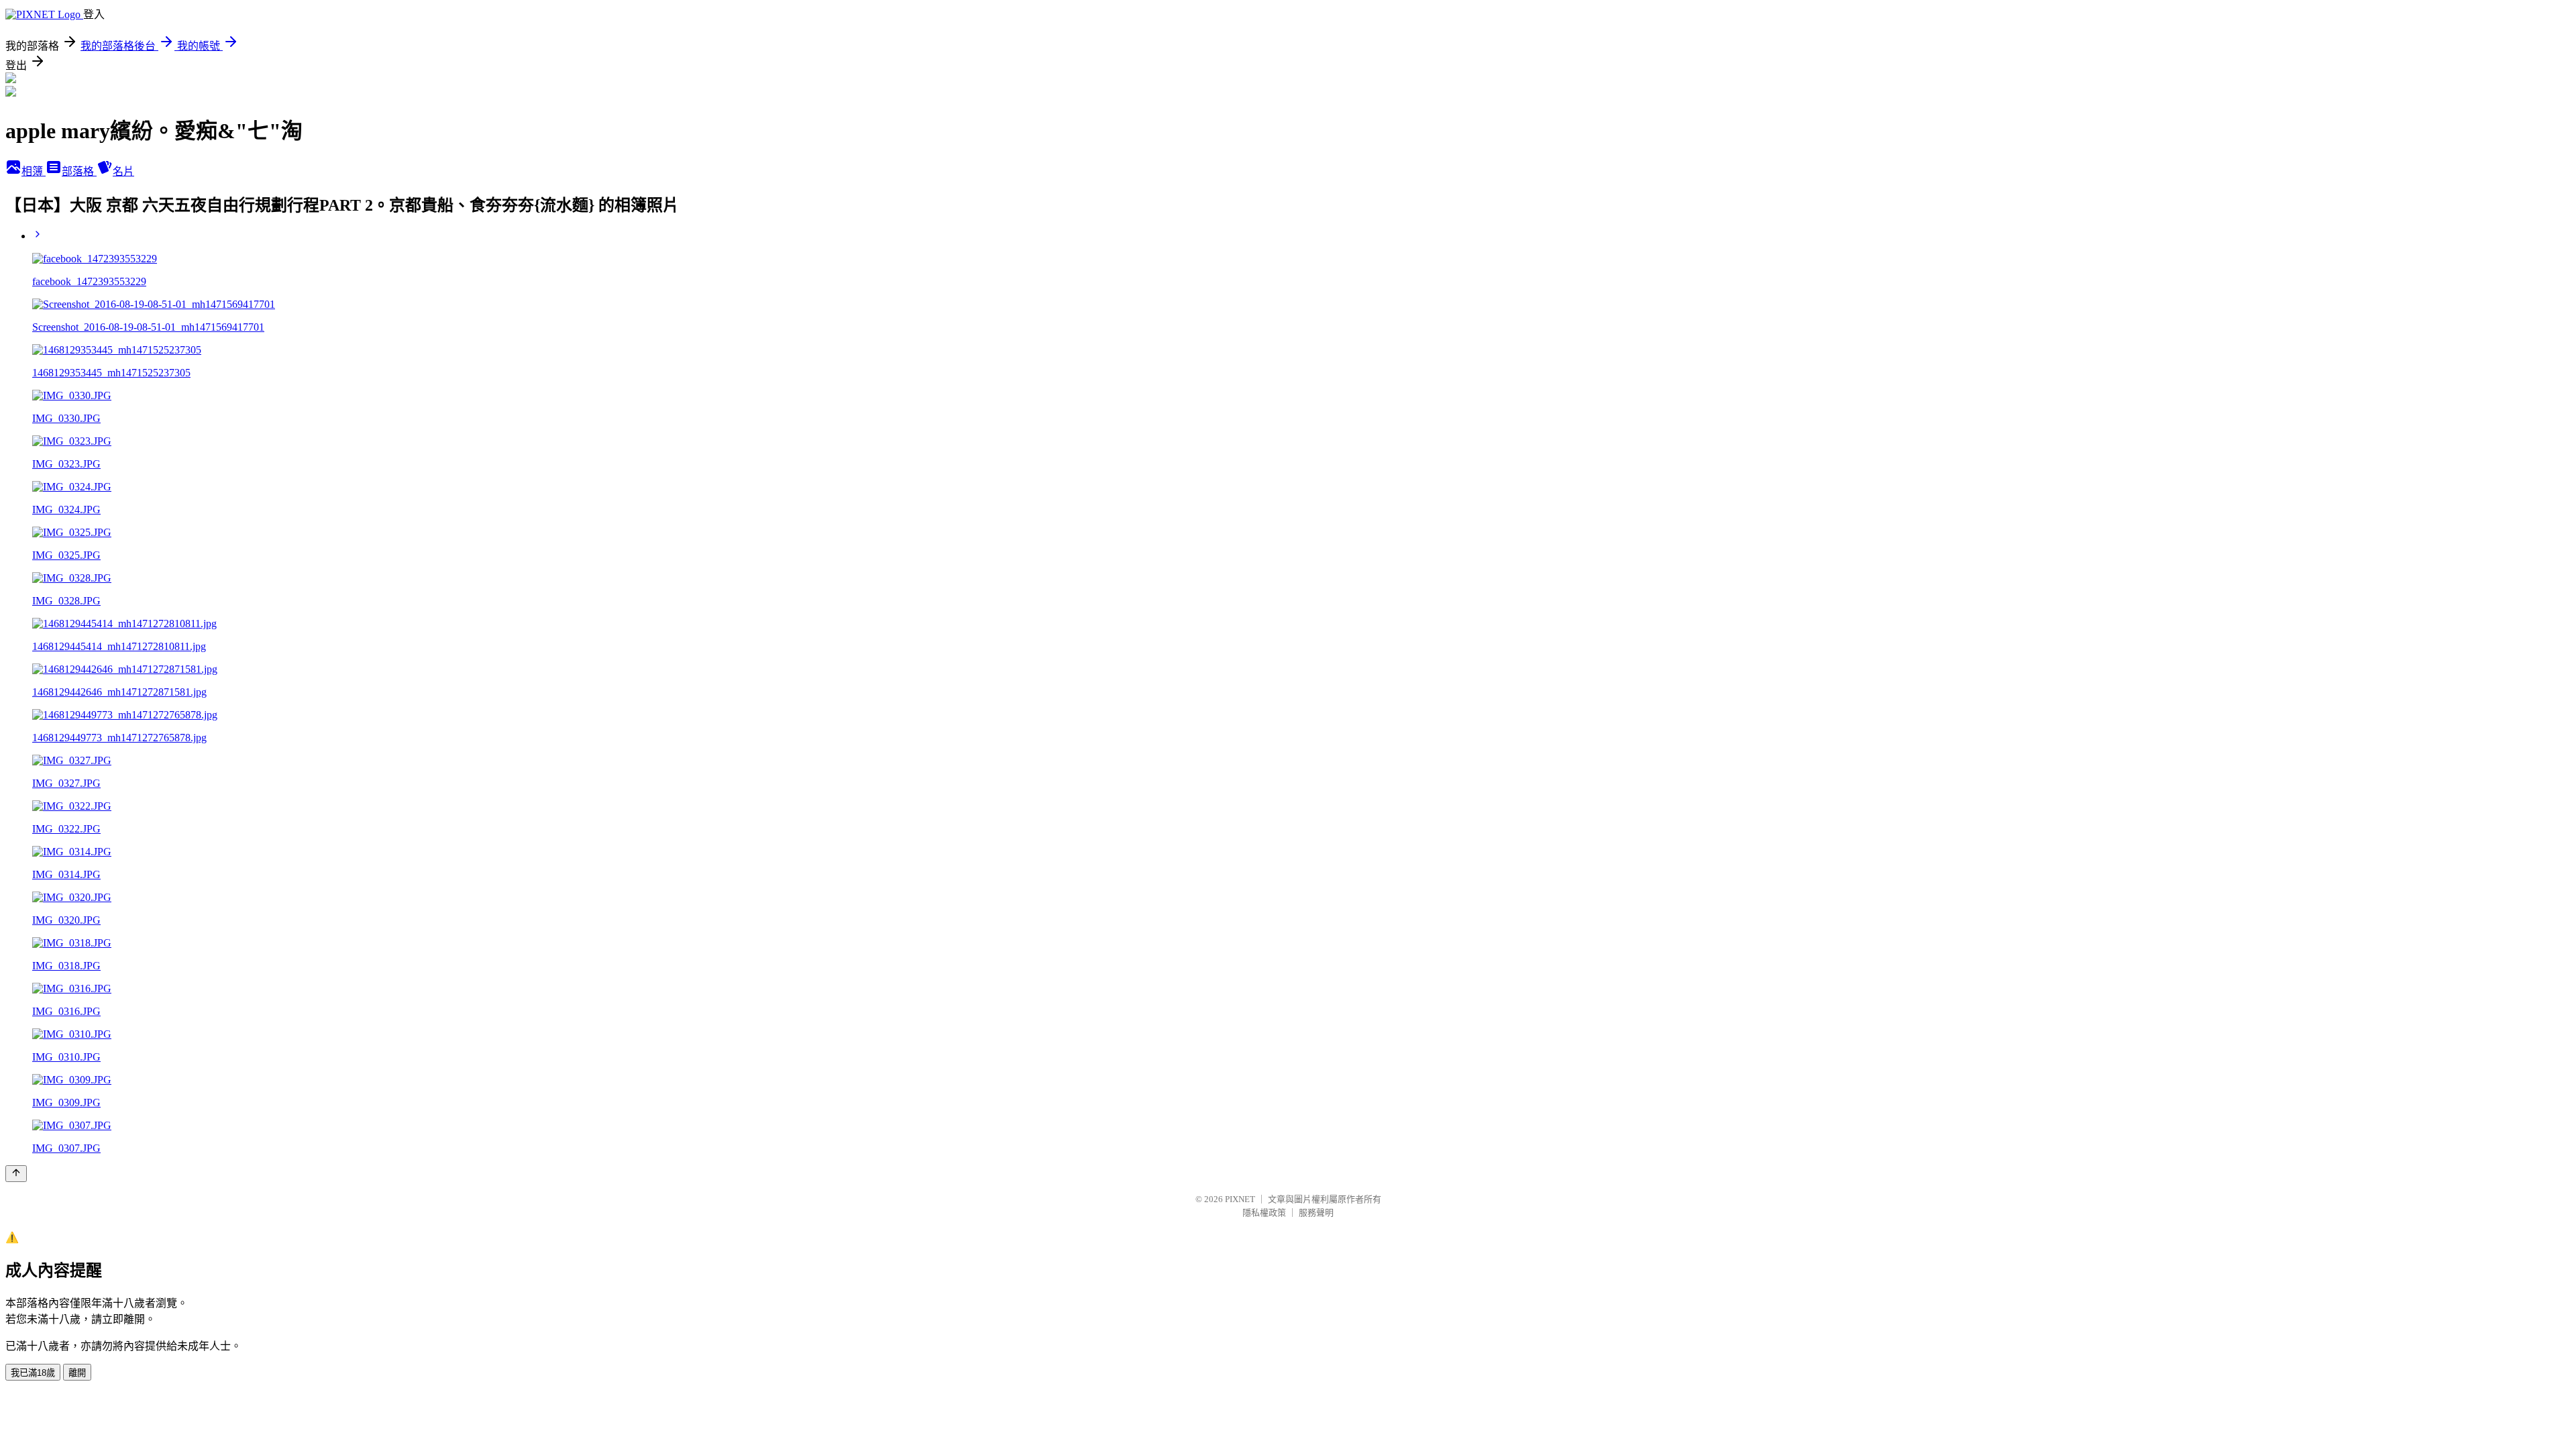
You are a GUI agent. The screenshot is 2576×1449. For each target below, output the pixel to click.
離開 (77, 1373)
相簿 (34, 171)
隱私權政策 (1264, 1213)
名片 (123, 171)
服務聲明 (1316, 1213)
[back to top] (16, 1174)
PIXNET (1240, 1199)
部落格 (79, 171)
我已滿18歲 (33, 1373)
